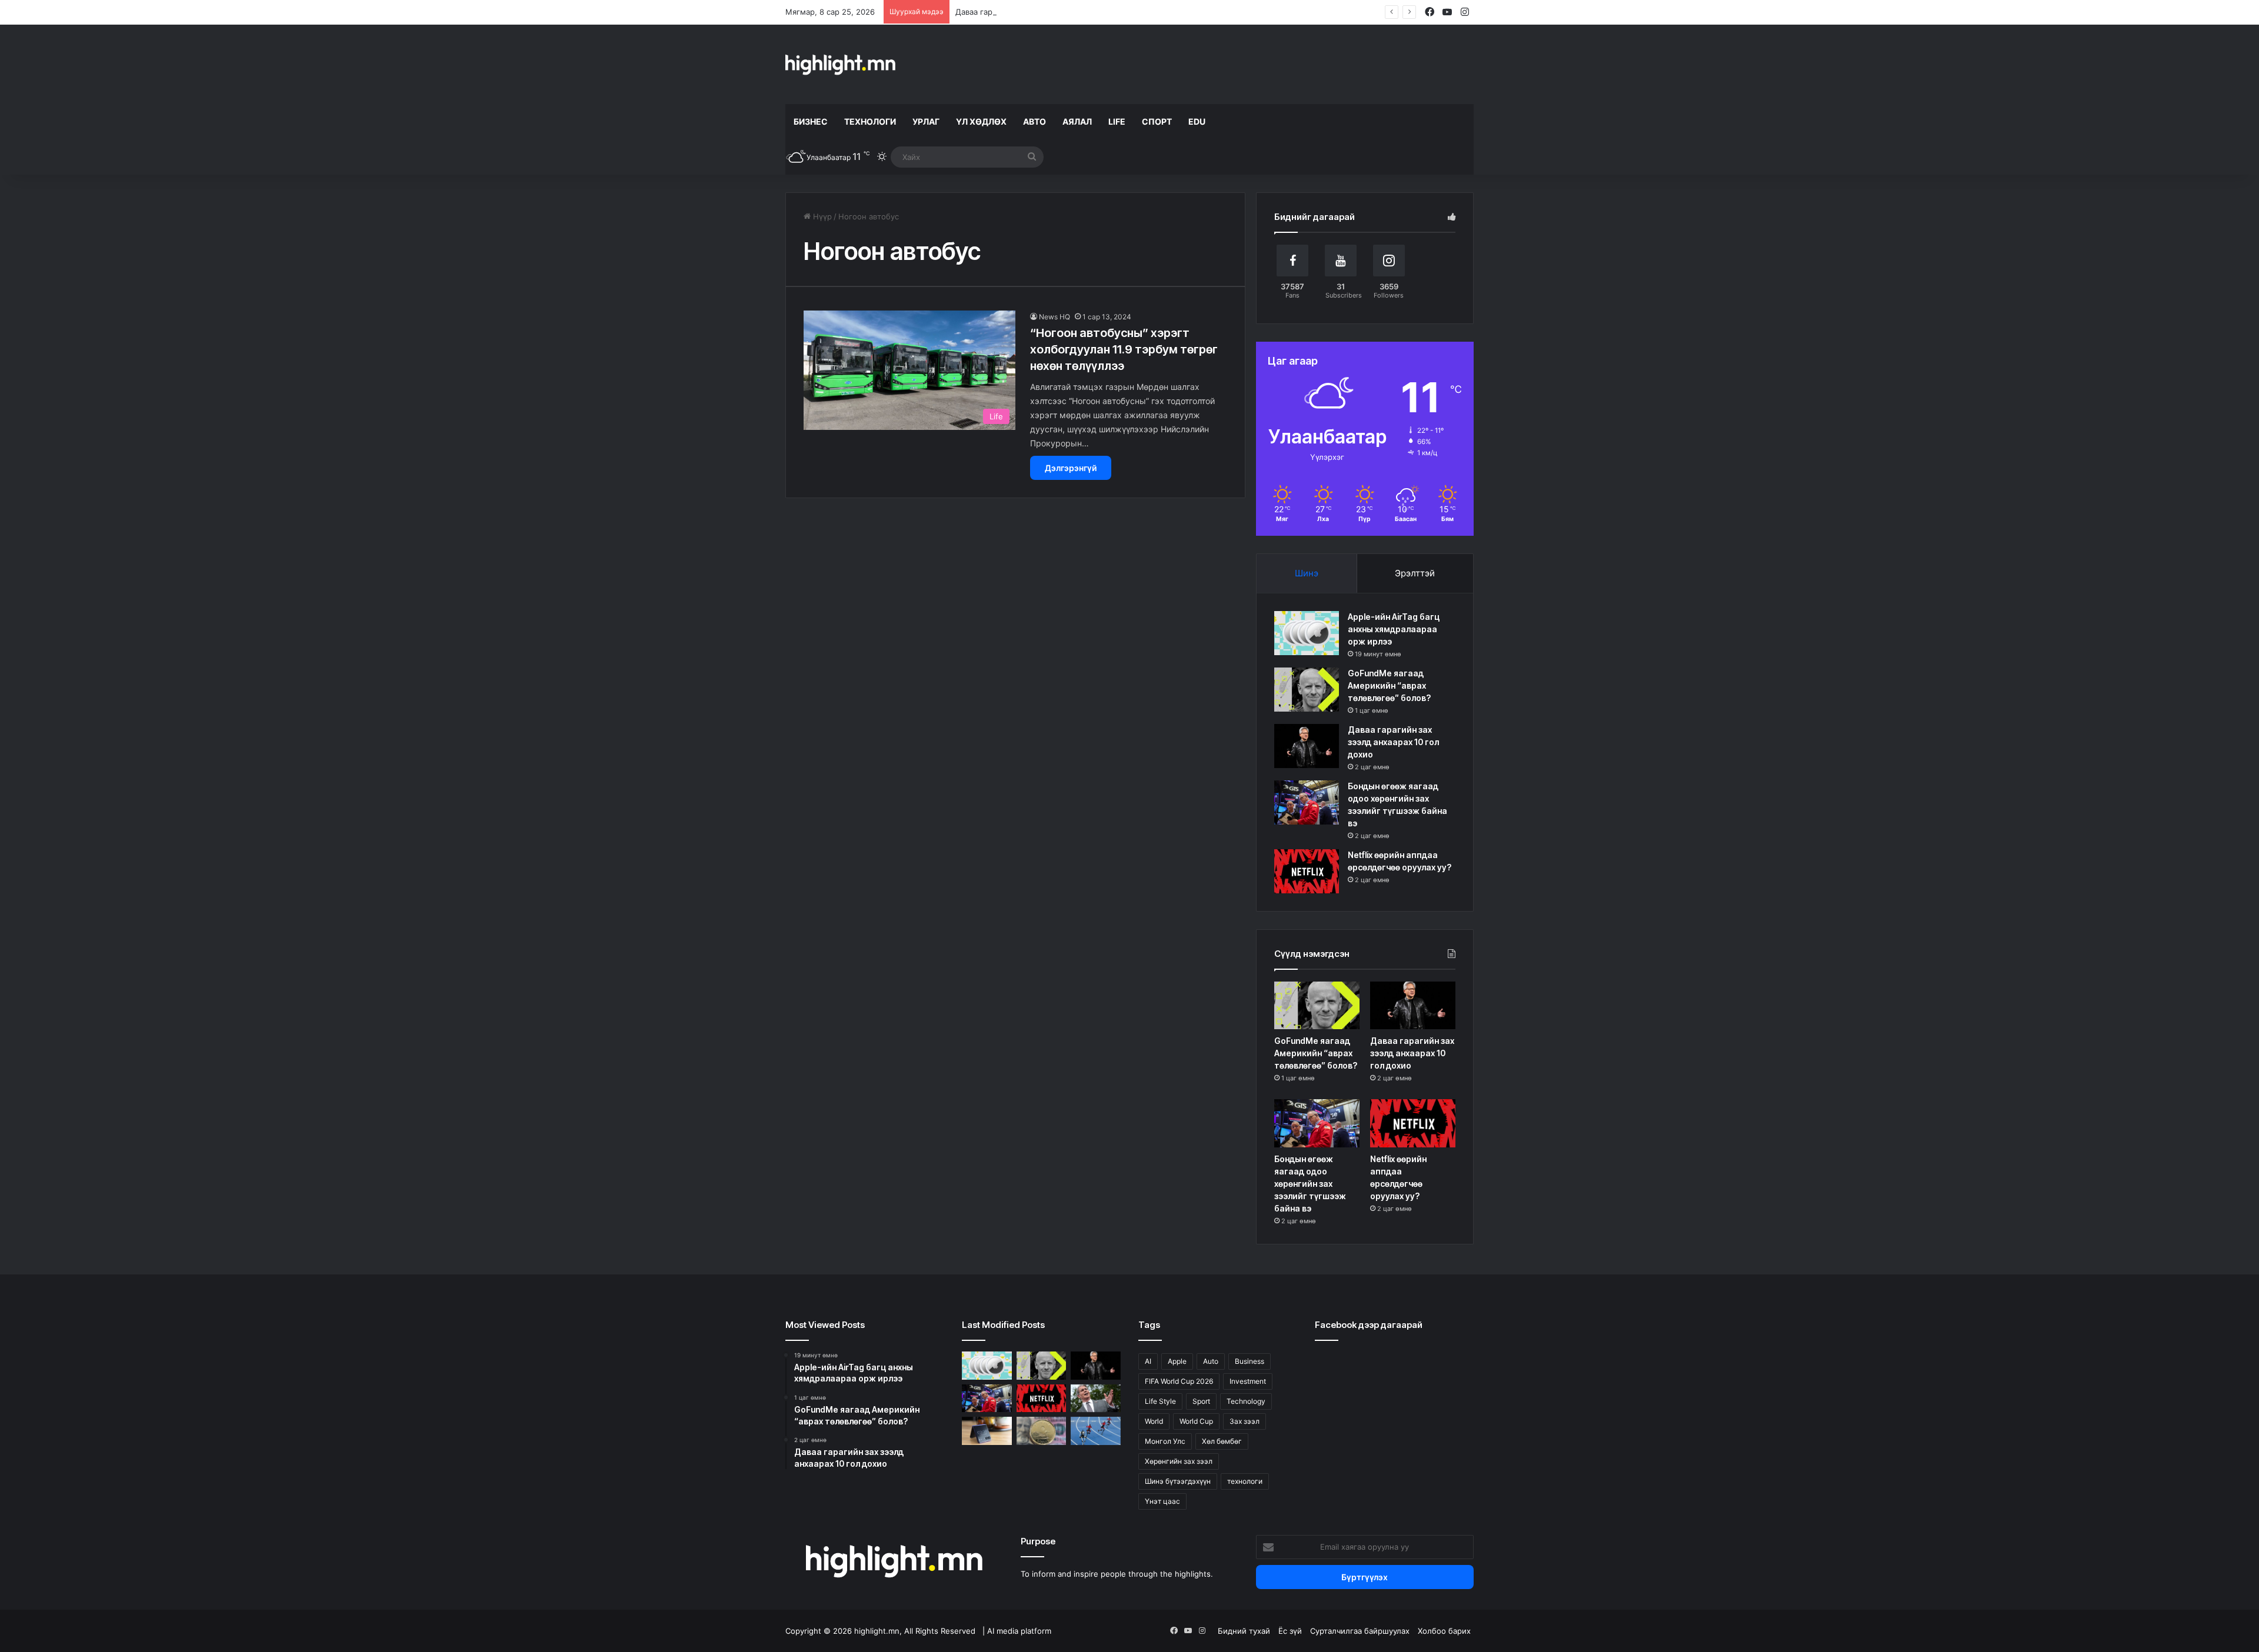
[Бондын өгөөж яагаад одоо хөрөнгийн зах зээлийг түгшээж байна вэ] (1307, 802)
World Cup (1196, 1421)
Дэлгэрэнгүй (1071, 468)
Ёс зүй (1290, 1631)
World (1154, 1421)
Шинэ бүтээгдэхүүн (1178, 1481)
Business (1250, 1361)
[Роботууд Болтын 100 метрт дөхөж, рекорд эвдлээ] (1096, 1431)
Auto (1211, 1361)
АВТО (1034, 121)
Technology (1246, 1401)
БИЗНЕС (811, 121)
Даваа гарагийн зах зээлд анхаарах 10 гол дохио (1047, 12)
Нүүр (821, 216)
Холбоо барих (1444, 1631)
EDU (1197, 121)
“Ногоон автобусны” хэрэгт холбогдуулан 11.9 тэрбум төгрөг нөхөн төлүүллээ (1124, 349)
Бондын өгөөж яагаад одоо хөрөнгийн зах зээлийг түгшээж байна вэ (1310, 1184)
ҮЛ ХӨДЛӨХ (981, 121)
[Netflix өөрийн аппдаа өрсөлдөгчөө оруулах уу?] (1307, 871)
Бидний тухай (1244, 1631)
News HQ (1054, 317)
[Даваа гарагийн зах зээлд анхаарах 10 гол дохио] (1307, 746)
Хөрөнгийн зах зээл (1179, 1461)
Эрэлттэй (1415, 573)
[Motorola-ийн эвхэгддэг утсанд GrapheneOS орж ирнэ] (987, 1431)
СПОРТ (1157, 121)
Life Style (1160, 1401)
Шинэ (1307, 573)
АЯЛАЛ (1077, 121)
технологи (1245, 1481)
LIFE (1117, 121)
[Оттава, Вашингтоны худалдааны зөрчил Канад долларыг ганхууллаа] (1042, 1431)
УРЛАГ (926, 121)
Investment (1248, 1381)
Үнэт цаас (1162, 1501)
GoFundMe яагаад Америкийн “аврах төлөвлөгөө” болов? (1389, 685)
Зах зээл (1245, 1421)
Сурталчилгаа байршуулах (1360, 1631)
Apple (1177, 1361)
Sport (1201, 1401)
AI (1148, 1361)
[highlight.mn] (840, 64)
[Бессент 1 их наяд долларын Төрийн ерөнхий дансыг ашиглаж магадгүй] (1096, 1399)
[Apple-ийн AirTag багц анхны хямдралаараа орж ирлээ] (1307, 633)
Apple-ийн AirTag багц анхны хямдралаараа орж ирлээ (1394, 629)
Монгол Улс (1165, 1441)
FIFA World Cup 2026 (1179, 1381)
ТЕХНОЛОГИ (870, 121)
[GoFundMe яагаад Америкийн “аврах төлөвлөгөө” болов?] (1307, 690)
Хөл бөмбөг (1222, 1441)
